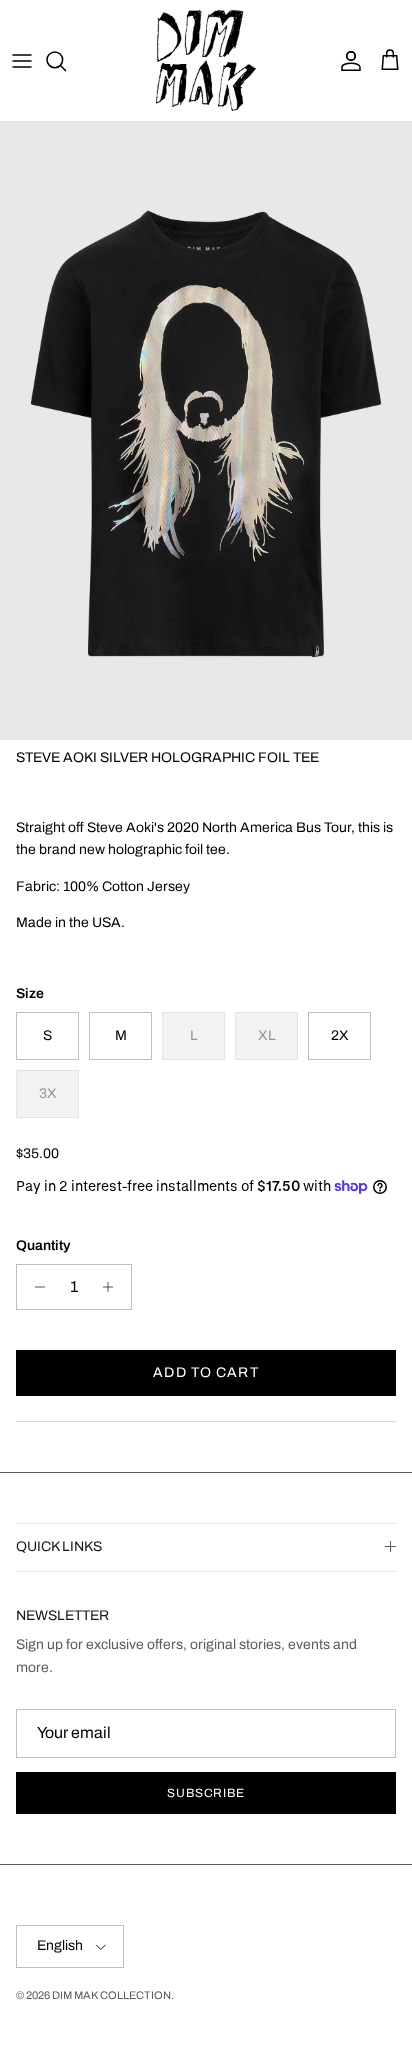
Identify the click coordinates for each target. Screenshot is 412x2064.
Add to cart (205, 1372)
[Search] (66, 61)
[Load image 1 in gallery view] (206, 431)
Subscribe (206, 1793)
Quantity (43, 1245)
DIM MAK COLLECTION (111, 1995)
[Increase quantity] (113, 1287)
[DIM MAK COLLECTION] (206, 60)
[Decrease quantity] (34, 1287)
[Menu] (22, 61)
